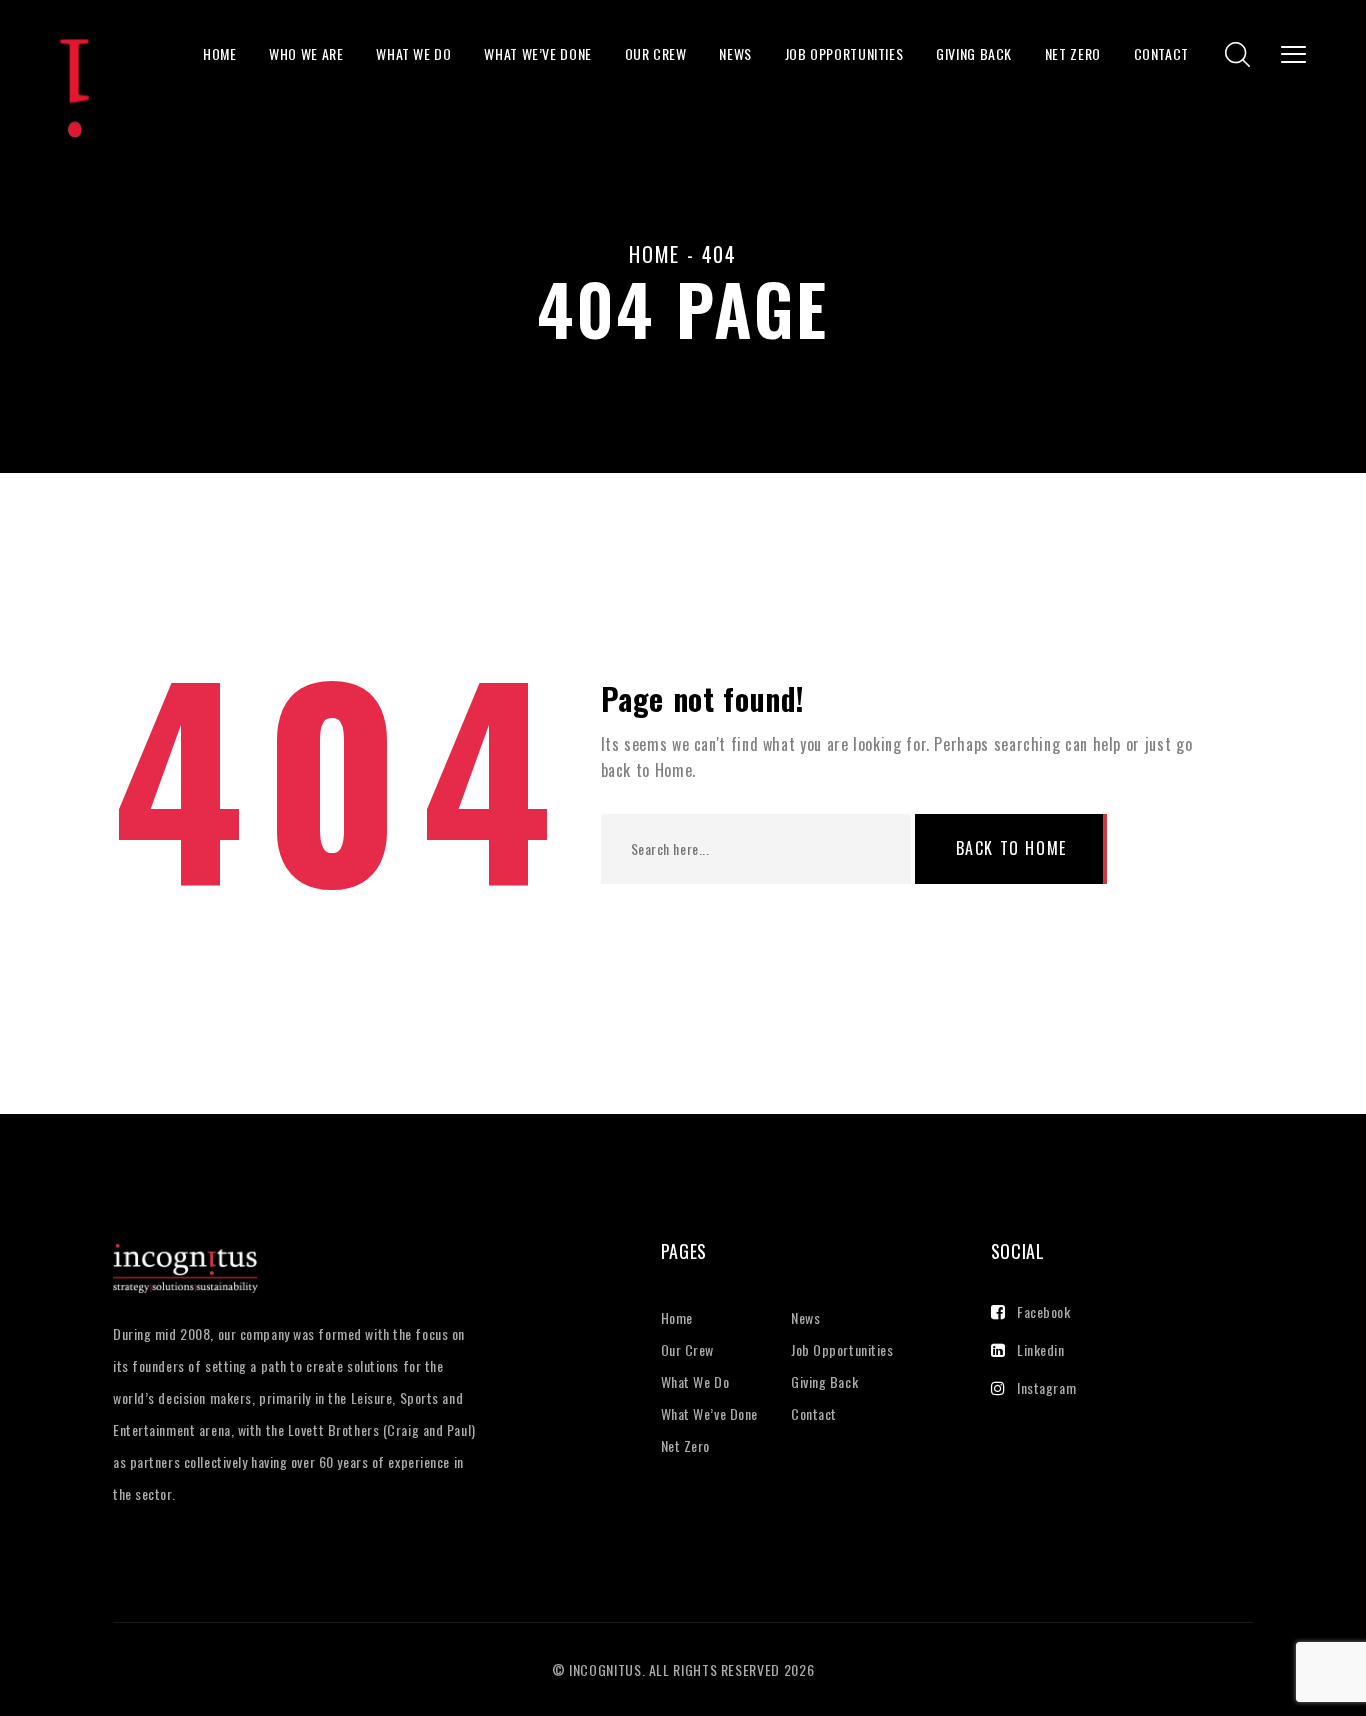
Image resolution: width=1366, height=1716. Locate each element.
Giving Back (974, 53)
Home (220, 53)
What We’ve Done (538, 53)
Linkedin (1040, 1349)
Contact (1161, 53)
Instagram (1046, 1387)
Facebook (1043, 1311)
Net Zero (1073, 53)
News (735, 53)
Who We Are (306, 53)
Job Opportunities (844, 53)
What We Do (413, 53)
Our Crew (656, 53)
